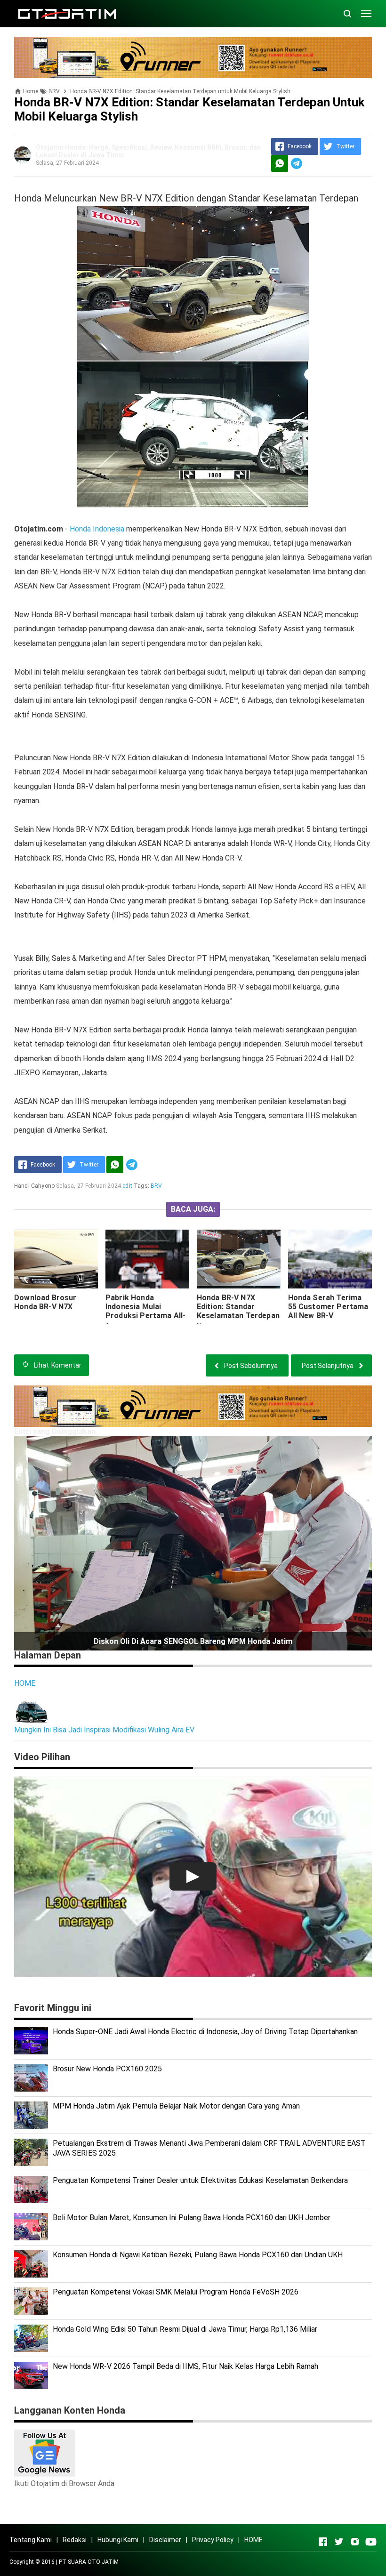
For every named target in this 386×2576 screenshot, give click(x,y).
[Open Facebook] (323, 2542)
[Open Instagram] (355, 2542)
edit (127, 1186)
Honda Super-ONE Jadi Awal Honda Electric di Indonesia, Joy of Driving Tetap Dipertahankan (205, 2032)
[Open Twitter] (339, 2542)
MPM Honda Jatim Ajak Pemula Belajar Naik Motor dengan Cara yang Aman (176, 2106)
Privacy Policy (213, 2540)
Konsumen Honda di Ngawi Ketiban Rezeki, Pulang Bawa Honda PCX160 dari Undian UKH (198, 2255)
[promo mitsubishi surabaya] (193, 57)
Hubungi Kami (118, 2540)
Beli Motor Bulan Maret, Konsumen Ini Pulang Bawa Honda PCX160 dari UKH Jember (192, 2218)
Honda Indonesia (97, 529)
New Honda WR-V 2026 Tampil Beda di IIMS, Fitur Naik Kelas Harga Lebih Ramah (185, 2366)
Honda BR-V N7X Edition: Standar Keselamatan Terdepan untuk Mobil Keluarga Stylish (238, 1316)
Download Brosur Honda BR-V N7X (45, 1302)
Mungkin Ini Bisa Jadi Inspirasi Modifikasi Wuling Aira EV (104, 1730)
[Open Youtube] (371, 2542)
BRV (156, 1186)
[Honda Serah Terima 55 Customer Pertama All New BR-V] (330, 1259)
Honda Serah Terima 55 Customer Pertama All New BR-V (328, 1307)
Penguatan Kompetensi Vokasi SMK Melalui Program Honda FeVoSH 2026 (176, 2292)
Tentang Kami (31, 2540)
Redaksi (75, 2540)
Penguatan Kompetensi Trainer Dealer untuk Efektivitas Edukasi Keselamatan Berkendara (200, 2180)
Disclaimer (165, 2540)
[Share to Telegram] (297, 163)
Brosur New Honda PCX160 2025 (107, 2069)
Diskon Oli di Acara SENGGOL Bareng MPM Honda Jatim (193, 1641)
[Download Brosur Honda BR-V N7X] (56, 1259)
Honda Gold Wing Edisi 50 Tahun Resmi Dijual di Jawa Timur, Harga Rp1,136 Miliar (185, 2329)
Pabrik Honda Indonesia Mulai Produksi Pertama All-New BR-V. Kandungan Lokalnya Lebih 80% (145, 1316)
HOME (25, 1683)
